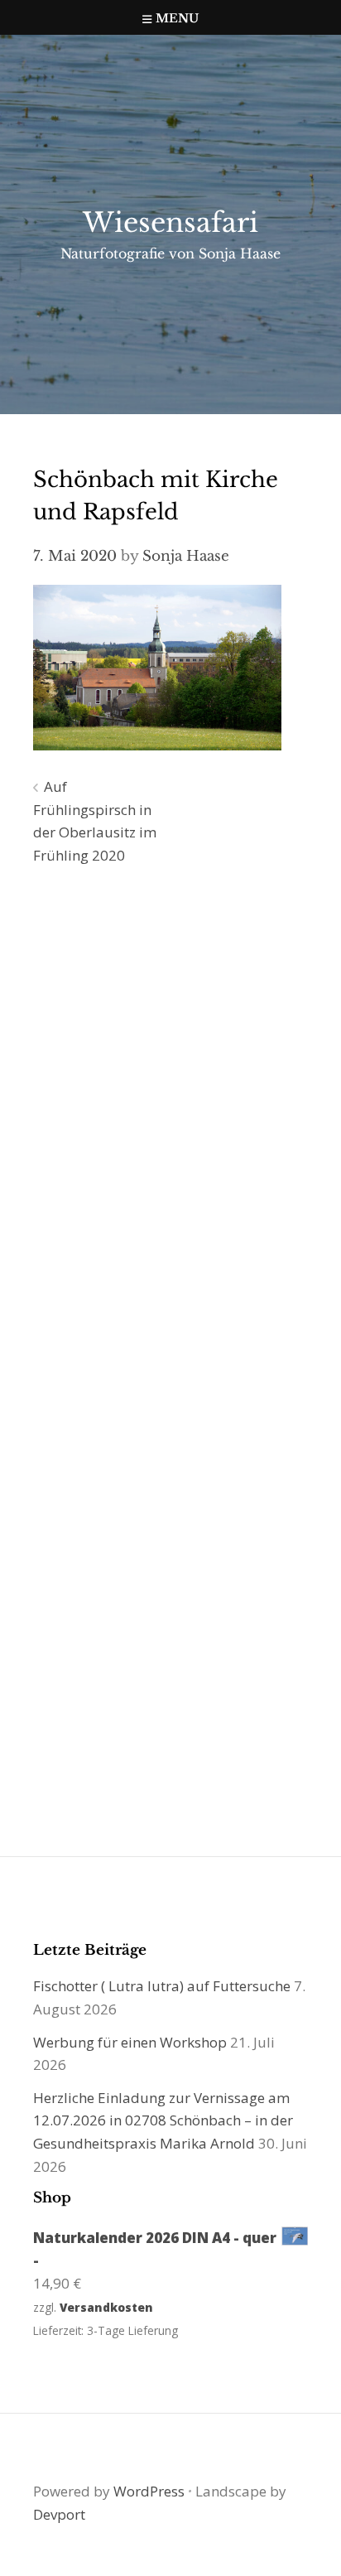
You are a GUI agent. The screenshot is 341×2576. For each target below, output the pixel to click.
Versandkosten (106, 2307)
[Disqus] (170, 1117)
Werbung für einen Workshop (130, 2042)
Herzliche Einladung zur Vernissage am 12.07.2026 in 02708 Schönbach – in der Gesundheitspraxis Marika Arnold (163, 2120)
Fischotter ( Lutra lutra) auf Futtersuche (162, 1986)
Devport (59, 2514)
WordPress (149, 2491)
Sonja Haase (186, 556)
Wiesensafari (170, 223)
